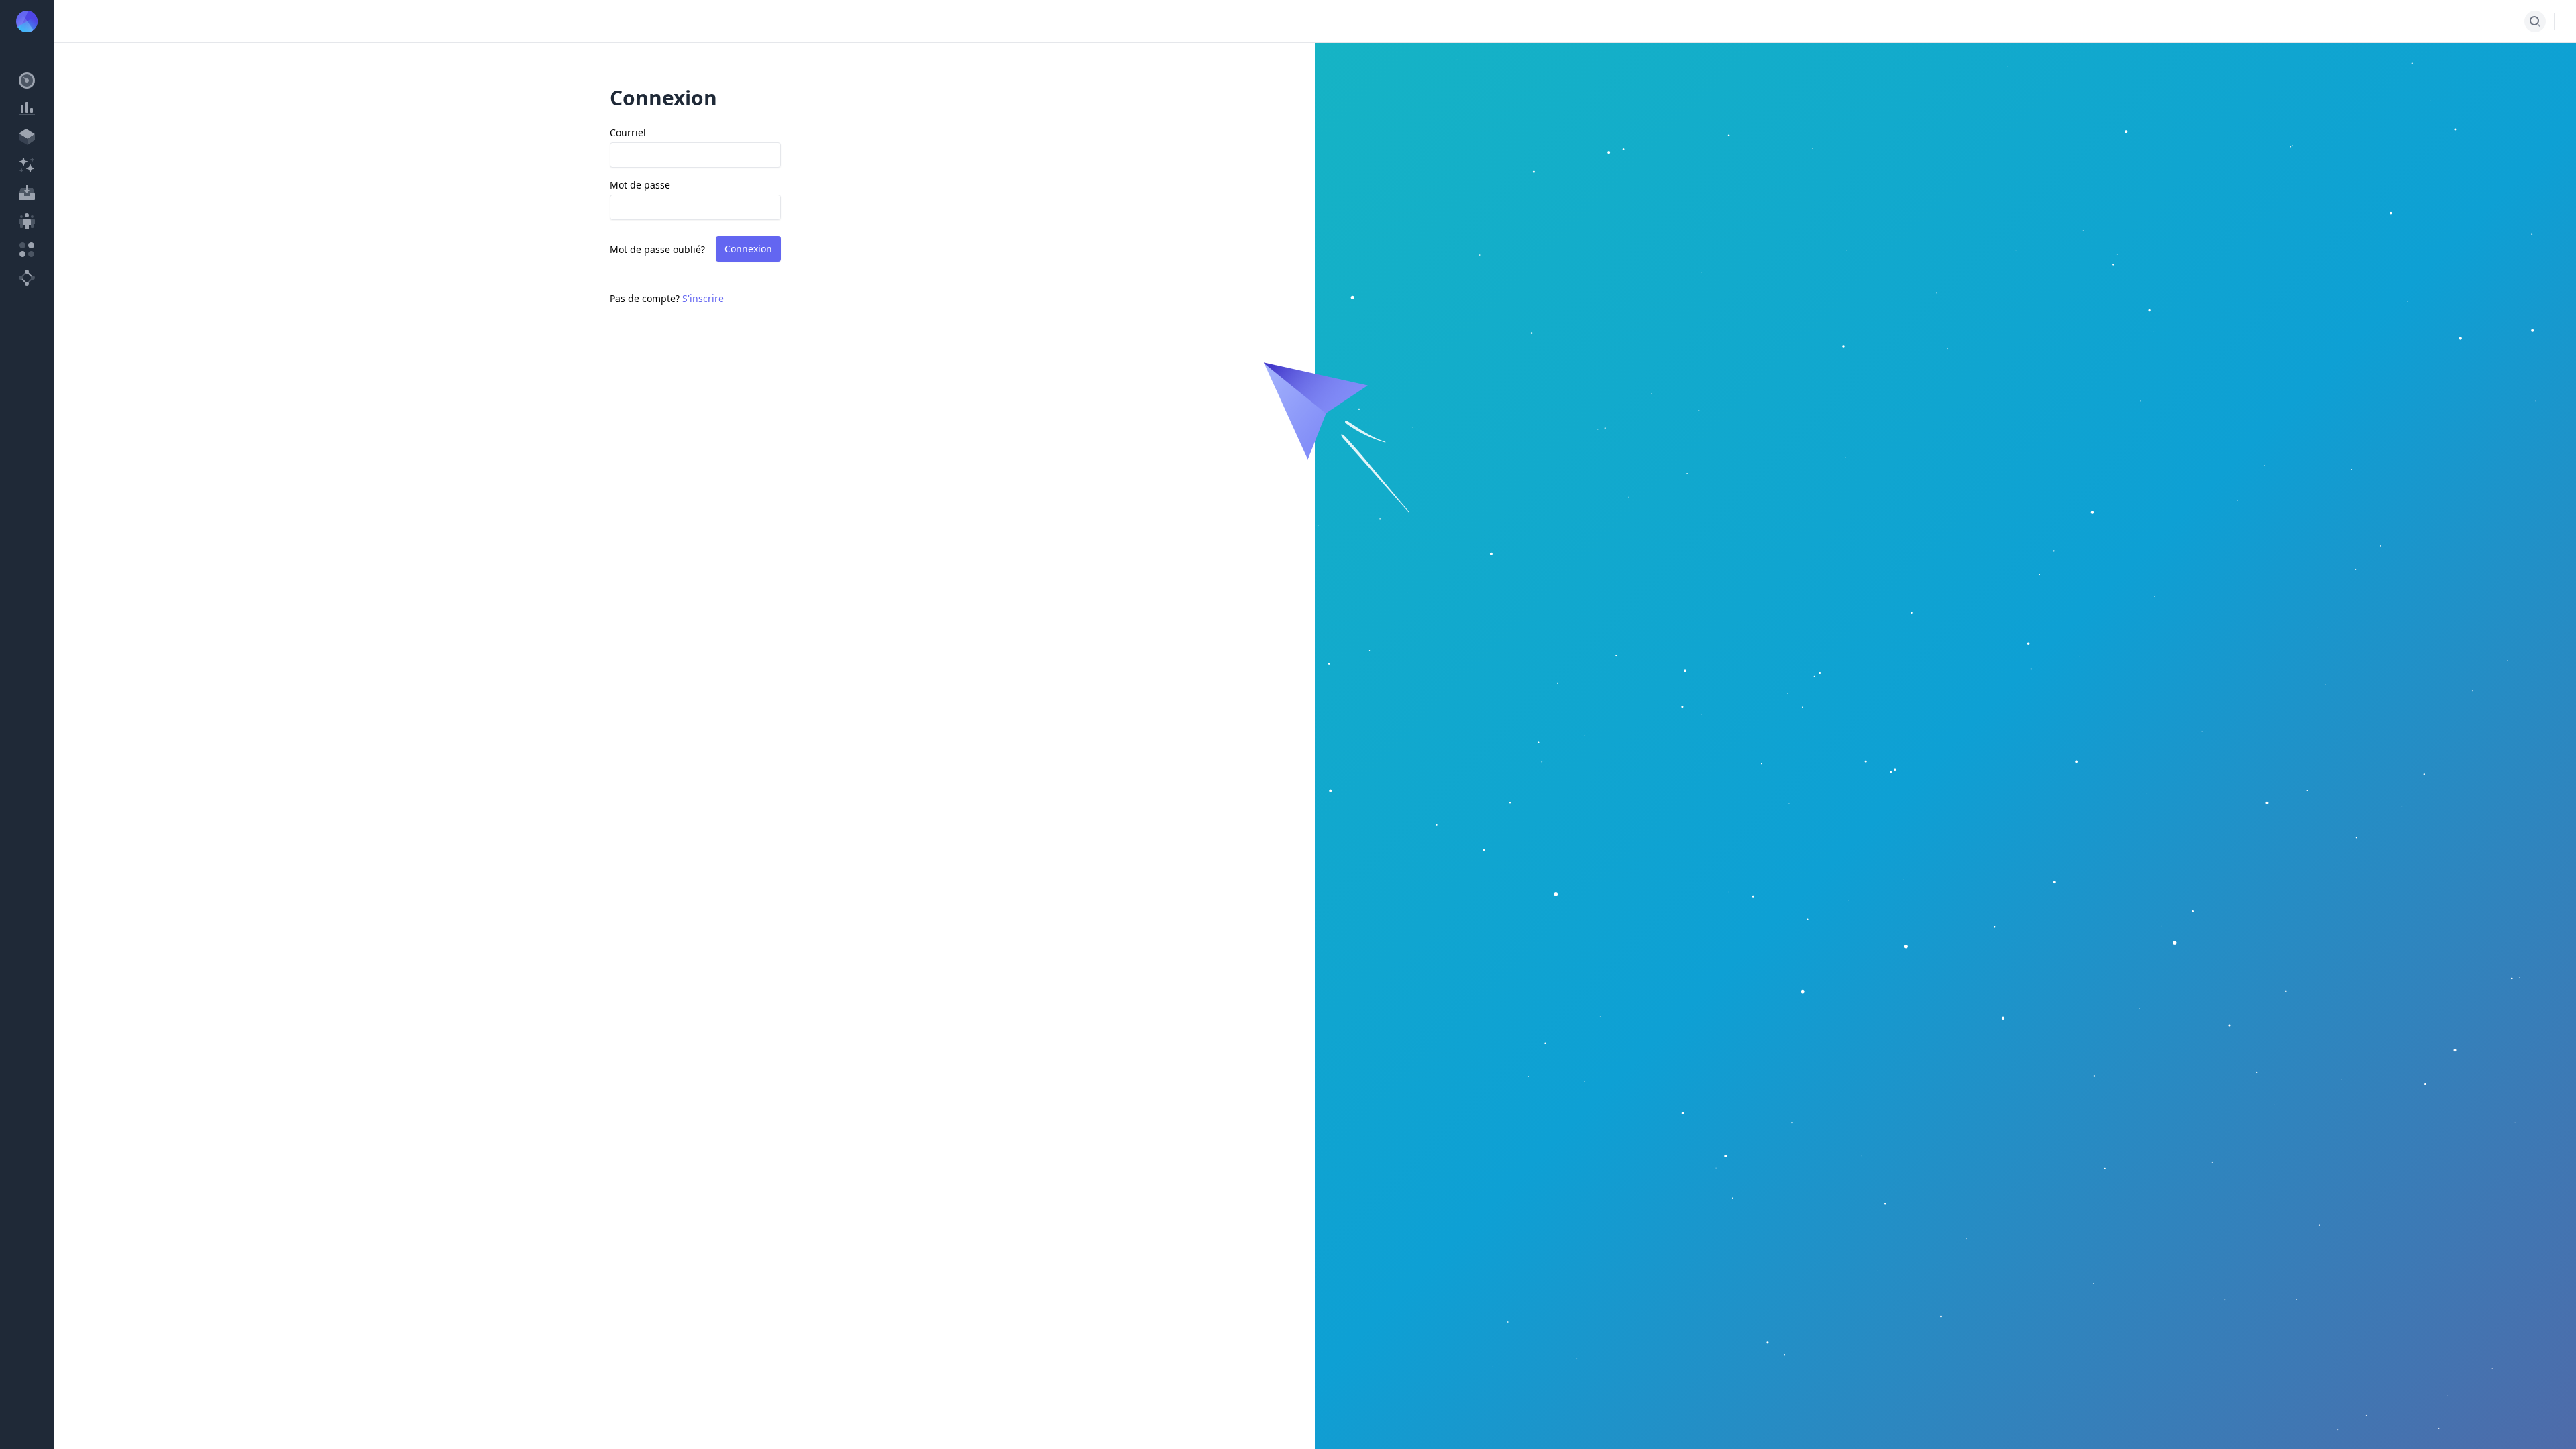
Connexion (748, 249)
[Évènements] (27, 250)
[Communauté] (27, 221)
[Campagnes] (27, 193)
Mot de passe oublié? (657, 249)
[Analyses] (27, 109)
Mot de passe (640, 185)
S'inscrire (703, 298)
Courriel (628, 132)
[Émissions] (27, 137)
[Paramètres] (27, 278)
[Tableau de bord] (27, 80)
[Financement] (27, 165)
